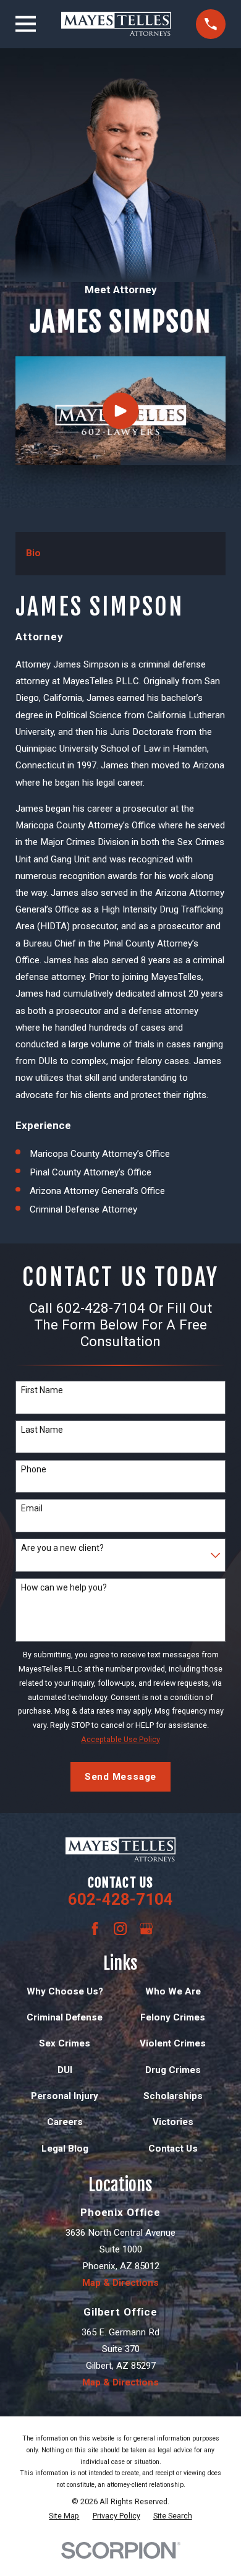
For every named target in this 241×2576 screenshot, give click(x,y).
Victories (173, 2122)
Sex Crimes (65, 2043)
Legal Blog (65, 2149)
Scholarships (173, 2096)
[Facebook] (95, 1929)
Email (32, 1508)
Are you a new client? (62, 1548)
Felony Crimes (173, 2017)
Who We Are (173, 1991)
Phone (34, 1469)
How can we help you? (64, 1587)
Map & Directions (120, 2283)
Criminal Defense (65, 2017)
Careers (65, 2122)
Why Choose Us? (65, 1991)
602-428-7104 (120, 1899)
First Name (42, 1390)
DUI (65, 2070)
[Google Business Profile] (146, 1929)
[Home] (116, 24)
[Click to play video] (121, 410)
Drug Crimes (173, 2070)
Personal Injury (65, 2096)
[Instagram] (120, 1929)
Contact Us (173, 2149)
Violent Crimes (173, 2043)
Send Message (120, 1777)
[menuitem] (64, 2516)
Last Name (42, 1430)
